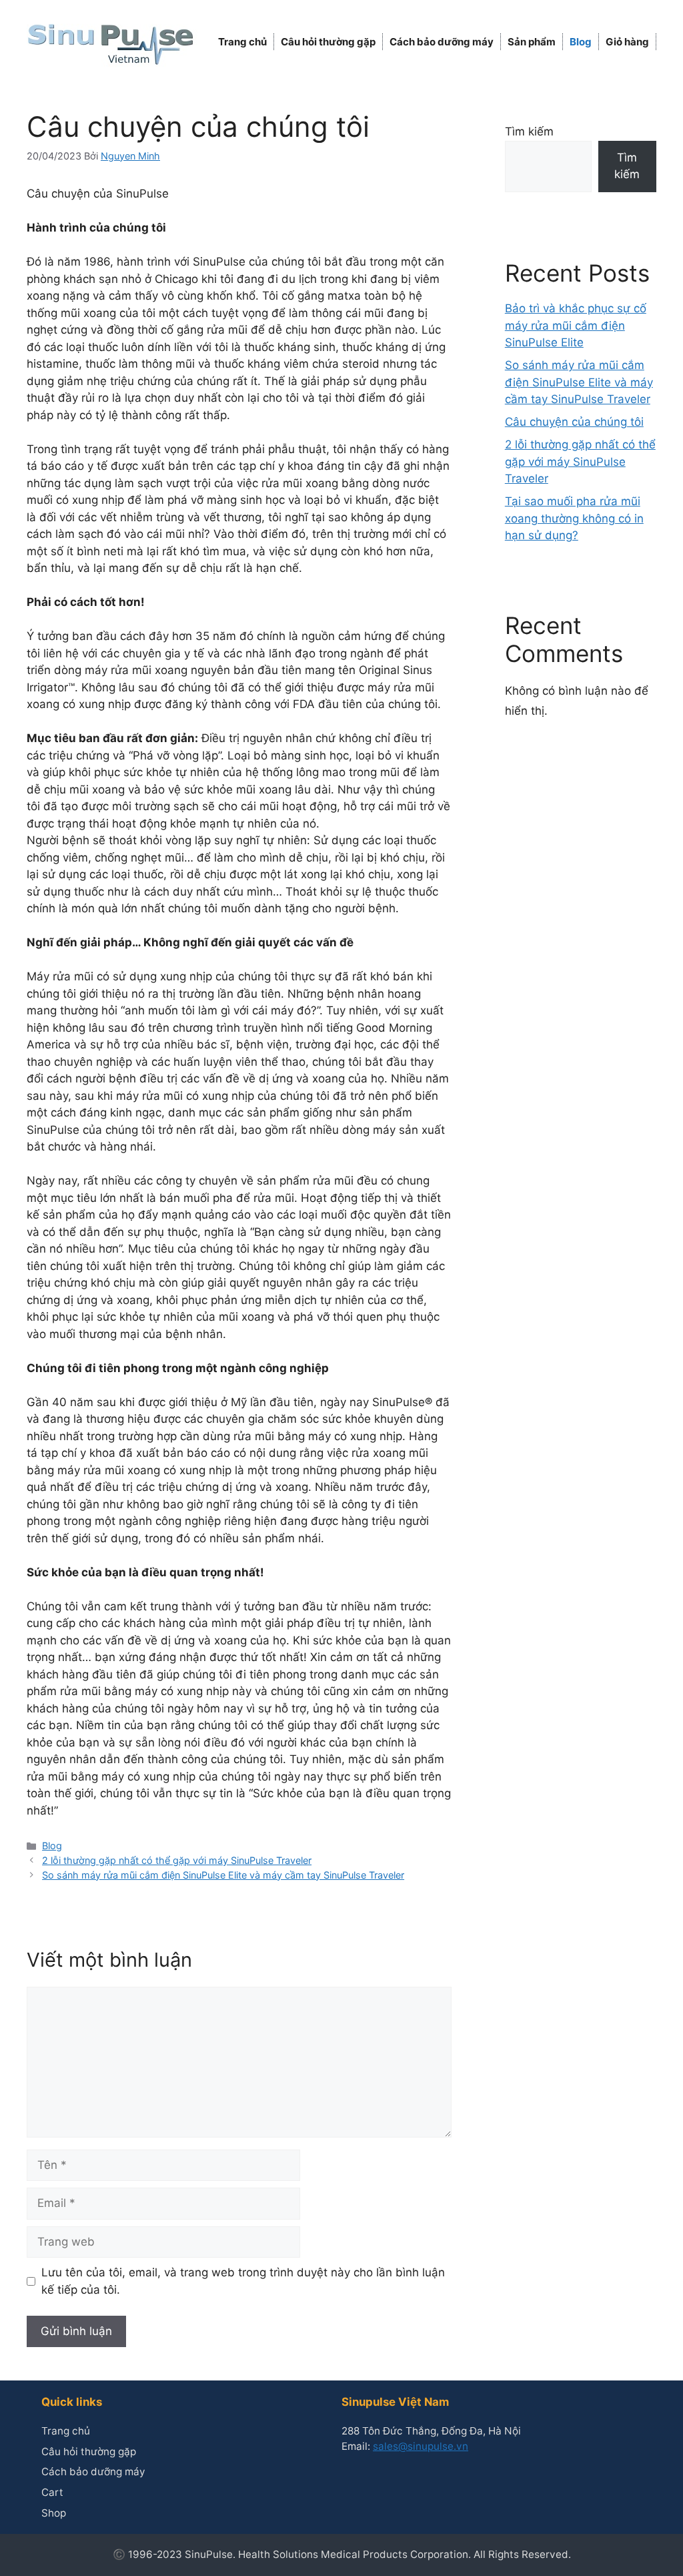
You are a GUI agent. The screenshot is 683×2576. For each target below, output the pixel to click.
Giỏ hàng (627, 42)
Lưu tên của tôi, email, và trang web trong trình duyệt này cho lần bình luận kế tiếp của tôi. (243, 2281)
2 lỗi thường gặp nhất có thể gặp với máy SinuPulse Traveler (177, 1860)
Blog (581, 42)
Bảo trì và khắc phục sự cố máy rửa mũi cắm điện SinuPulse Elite (576, 325)
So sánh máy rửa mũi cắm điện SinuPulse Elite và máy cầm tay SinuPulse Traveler (223, 1875)
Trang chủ (242, 42)
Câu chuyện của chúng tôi (574, 422)
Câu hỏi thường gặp (328, 42)
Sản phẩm (532, 42)
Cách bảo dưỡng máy (442, 42)
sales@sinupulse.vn (421, 2446)
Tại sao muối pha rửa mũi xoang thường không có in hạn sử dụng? (574, 518)
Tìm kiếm (529, 131)
